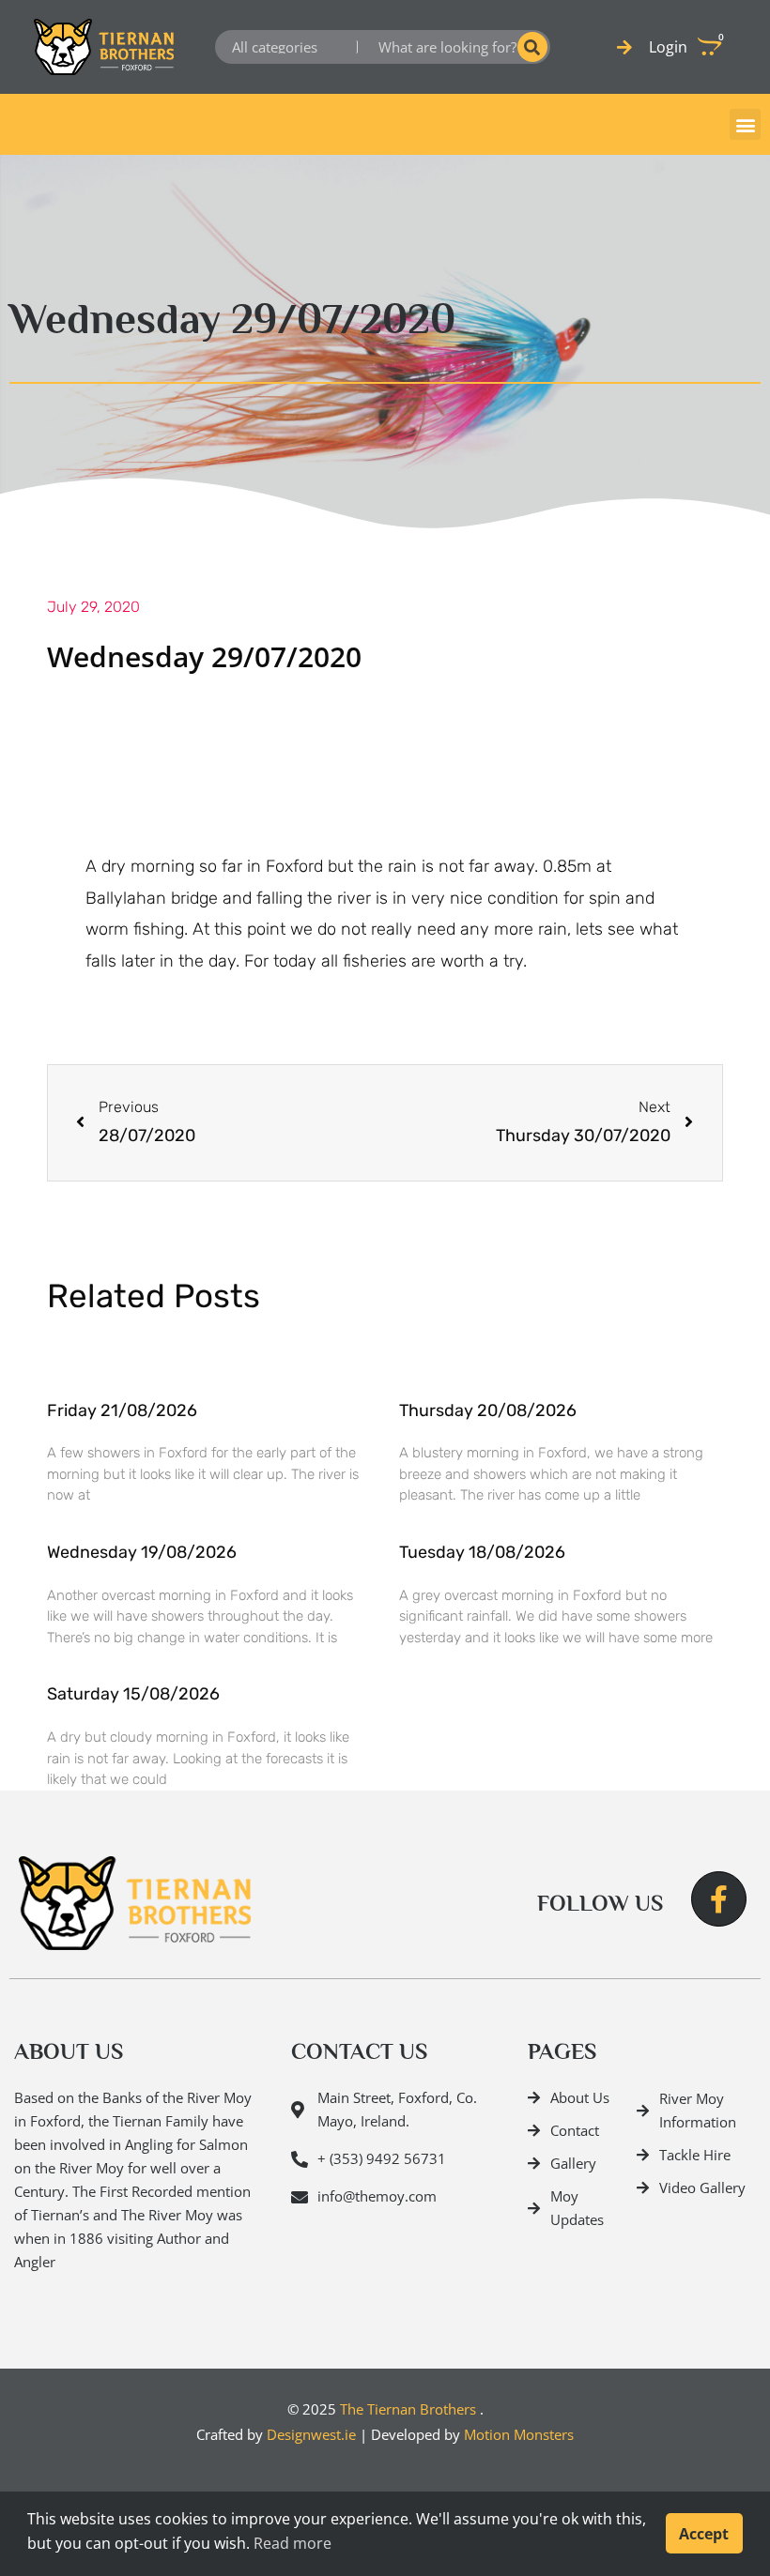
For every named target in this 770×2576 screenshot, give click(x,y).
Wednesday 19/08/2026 (142, 1552)
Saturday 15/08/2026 (133, 1694)
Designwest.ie (311, 2434)
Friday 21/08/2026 (122, 1410)
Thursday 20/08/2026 (488, 1410)
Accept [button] (704, 2534)
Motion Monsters (519, 2434)
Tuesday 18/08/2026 (482, 1552)
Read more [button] (293, 2543)
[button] (745, 124)
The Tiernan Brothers (408, 2409)
